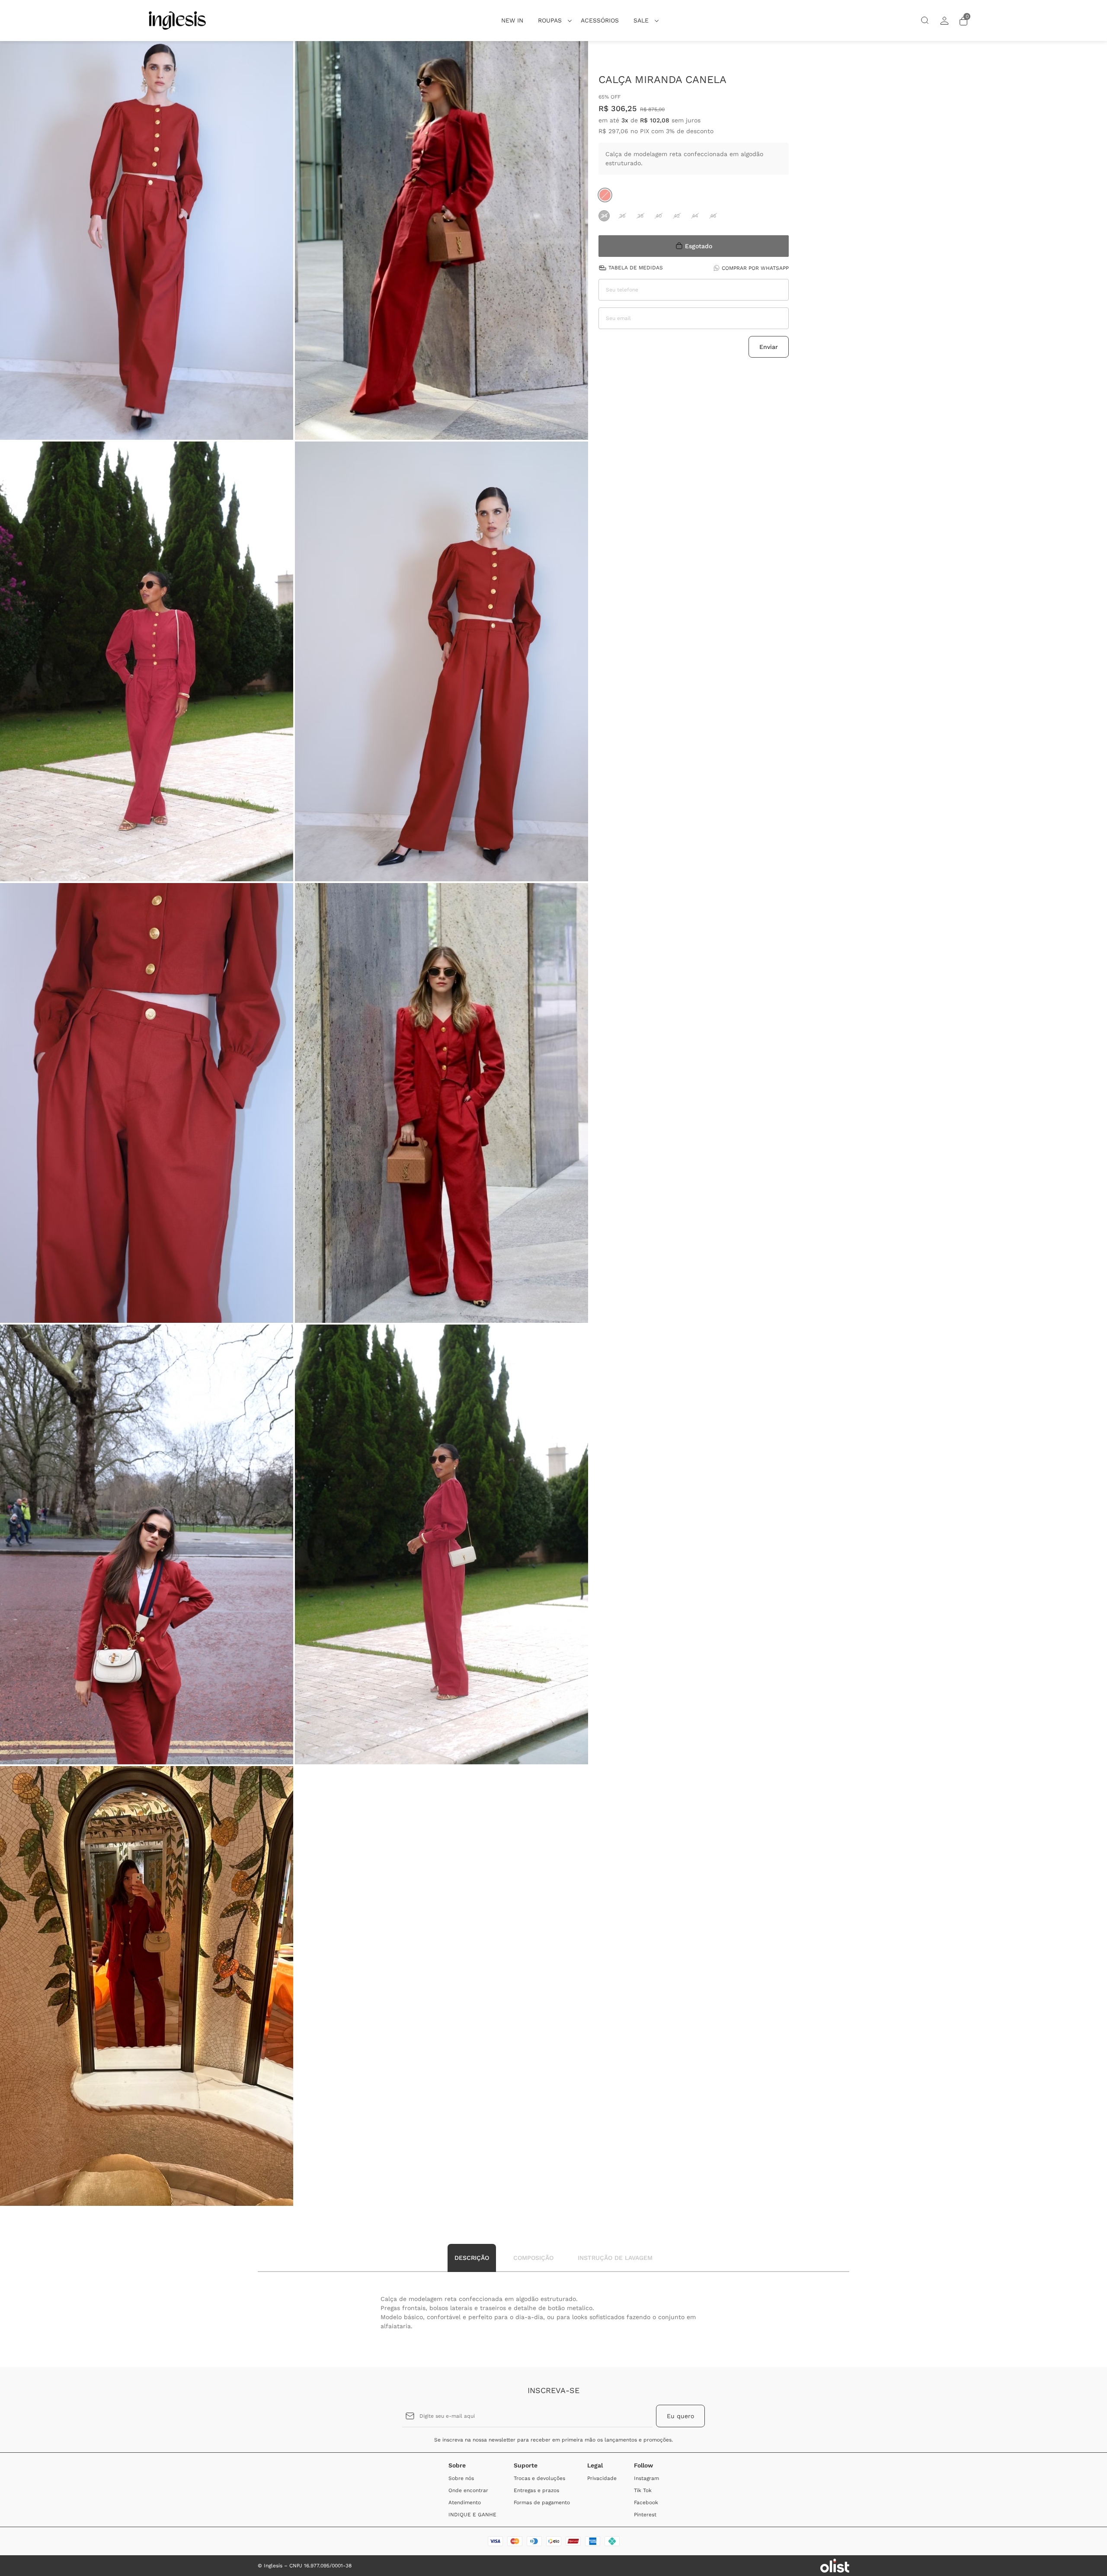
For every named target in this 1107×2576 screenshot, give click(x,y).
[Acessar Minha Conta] (944, 24)
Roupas (550, 20)
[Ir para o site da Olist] (835, 2566)
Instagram (646, 2478)
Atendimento (465, 2502)
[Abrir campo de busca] (925, 21)
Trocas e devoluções (539, 2478)
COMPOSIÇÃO (533, 2258)
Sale (641, 20)
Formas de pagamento (542, 2502)
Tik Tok (643, 2490)
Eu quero (680, 2416)
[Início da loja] (177, 21)
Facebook (646, 2502)
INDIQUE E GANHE (472, 2515)
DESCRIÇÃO (472, 2258)
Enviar (769, 346)
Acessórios (600, 20)
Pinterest (645, 2515)
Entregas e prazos (536, 2490)
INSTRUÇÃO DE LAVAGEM (615, 2258)
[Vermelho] (605, 195)
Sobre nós (461, 2478)
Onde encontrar (468, 2490)
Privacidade (602, 2478)
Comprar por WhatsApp (755, 268)
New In (512, 20)
